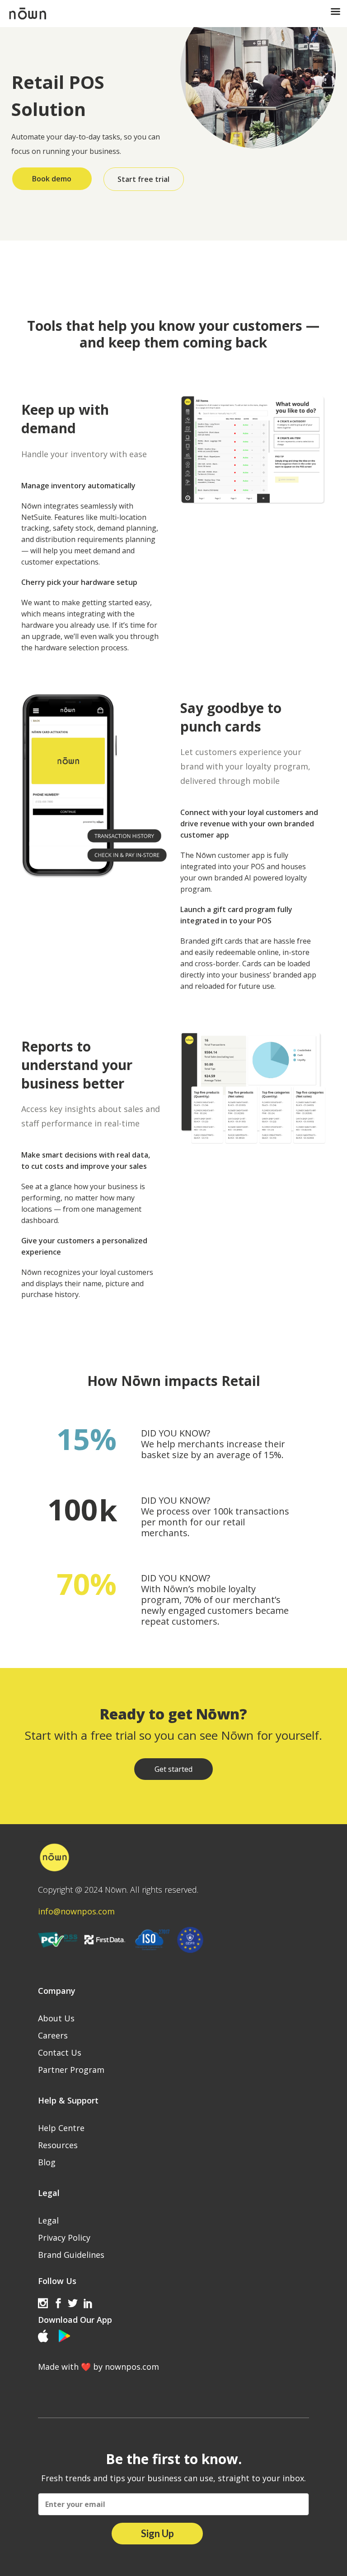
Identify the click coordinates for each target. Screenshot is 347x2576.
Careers (53, 2035)
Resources (58, 2145)
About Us (56, 2018)
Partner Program (71, 2070)
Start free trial (143, 179)
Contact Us (60, 2052)
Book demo (52, 179)
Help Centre (61, 2128)
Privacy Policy (64, 2238)
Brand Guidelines (71, 2255)
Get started (173, 1769)
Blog (47, 2162)
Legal (48, 2220)
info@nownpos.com (76, 1911)
